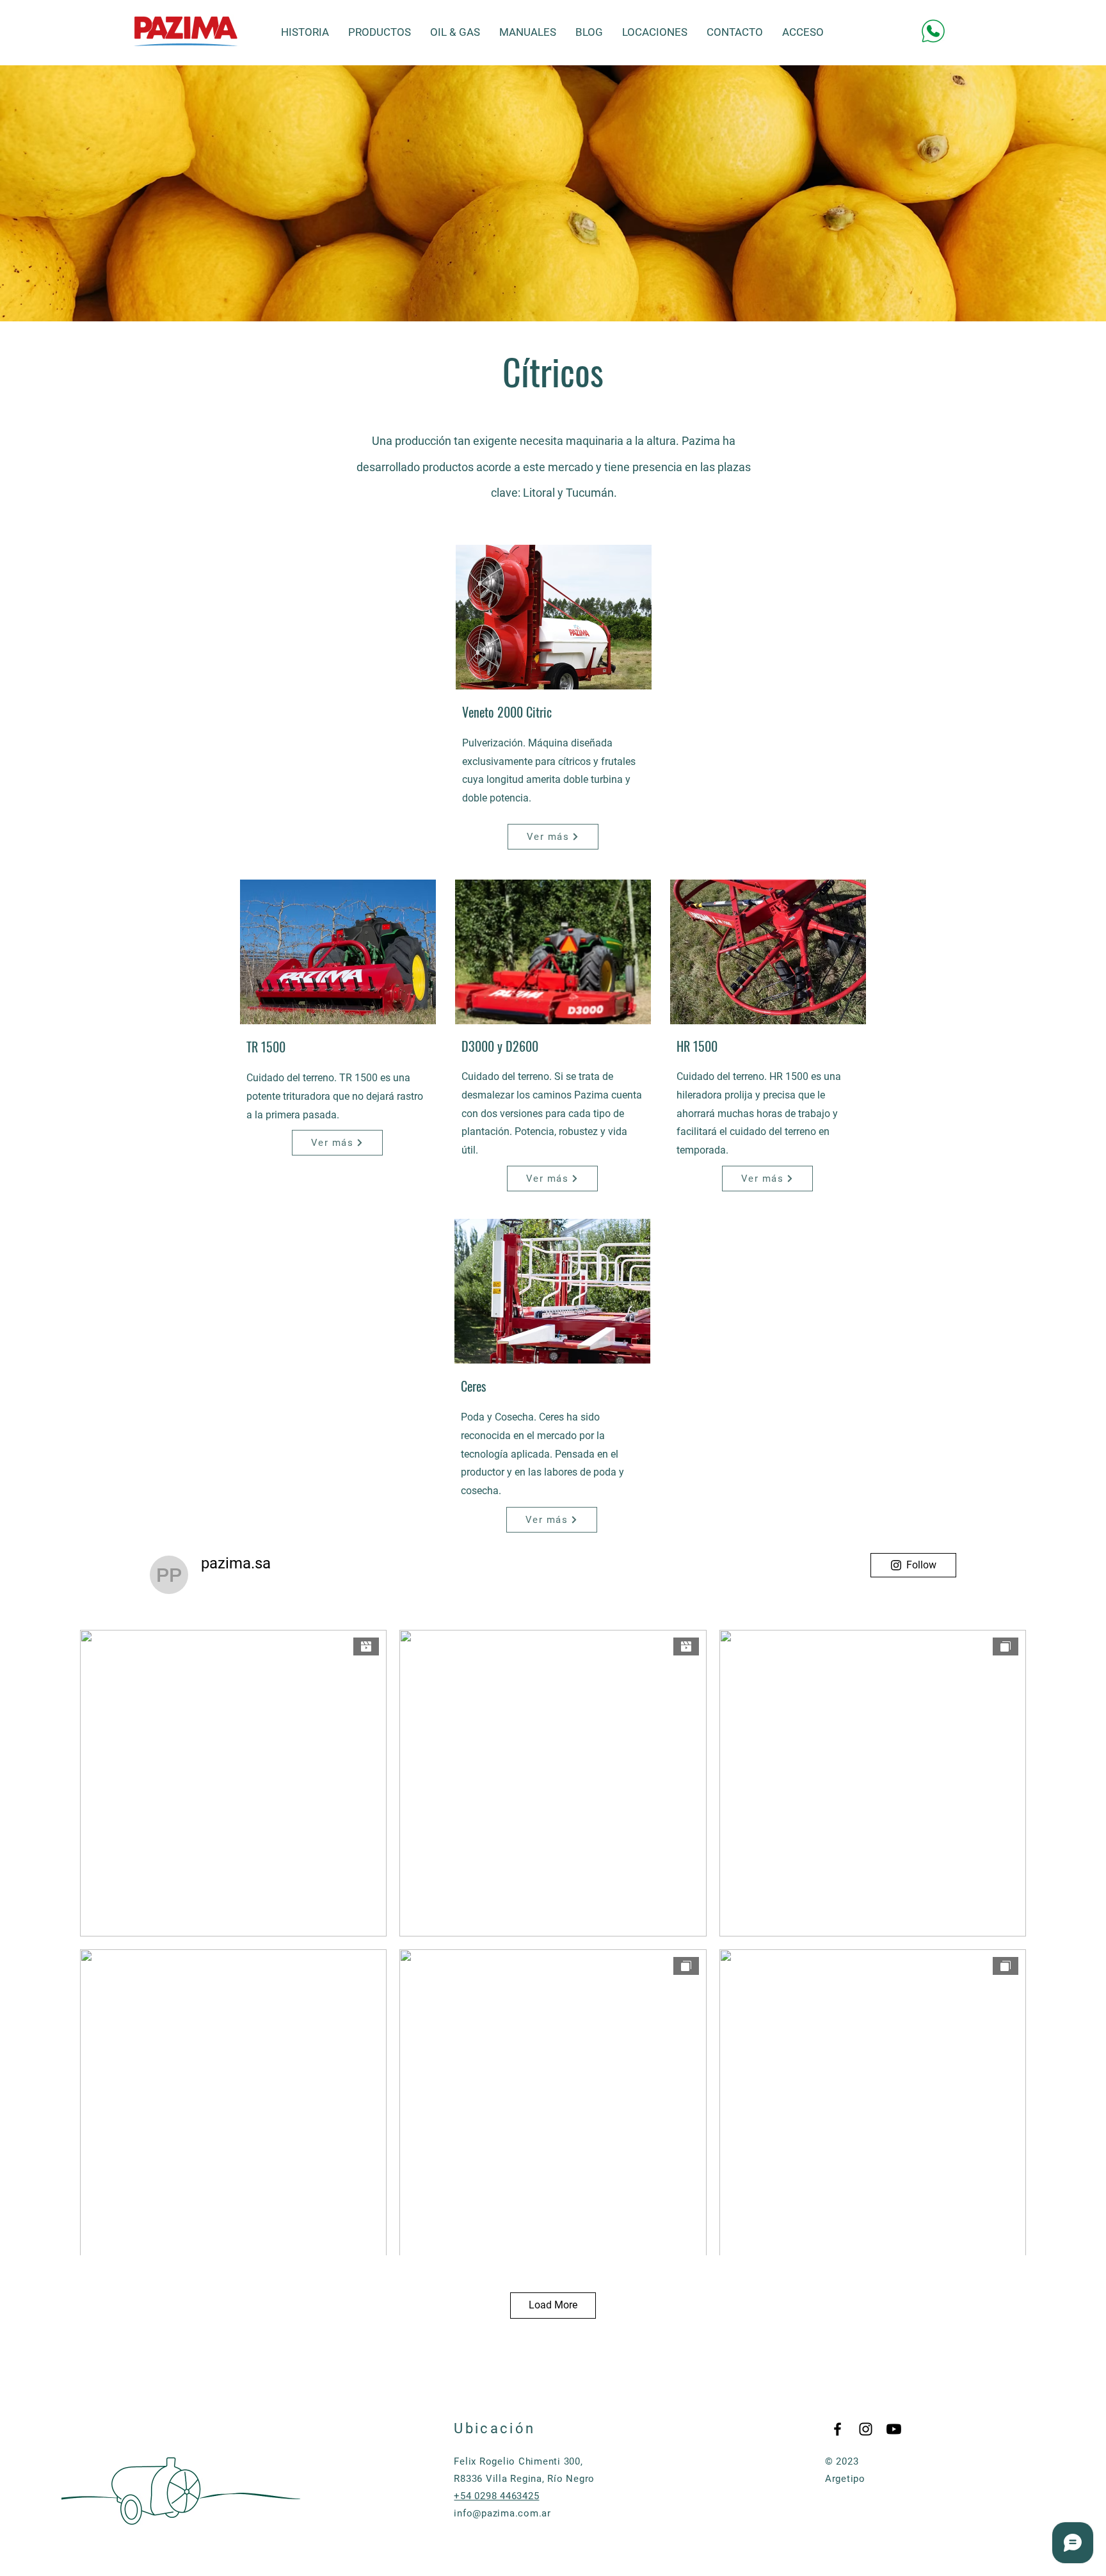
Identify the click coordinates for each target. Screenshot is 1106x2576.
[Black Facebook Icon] (838, 2429)
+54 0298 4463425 (496, 2496)
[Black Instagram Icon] (866, 2429)
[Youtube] (894, 2429)
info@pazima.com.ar (502, 2513)
